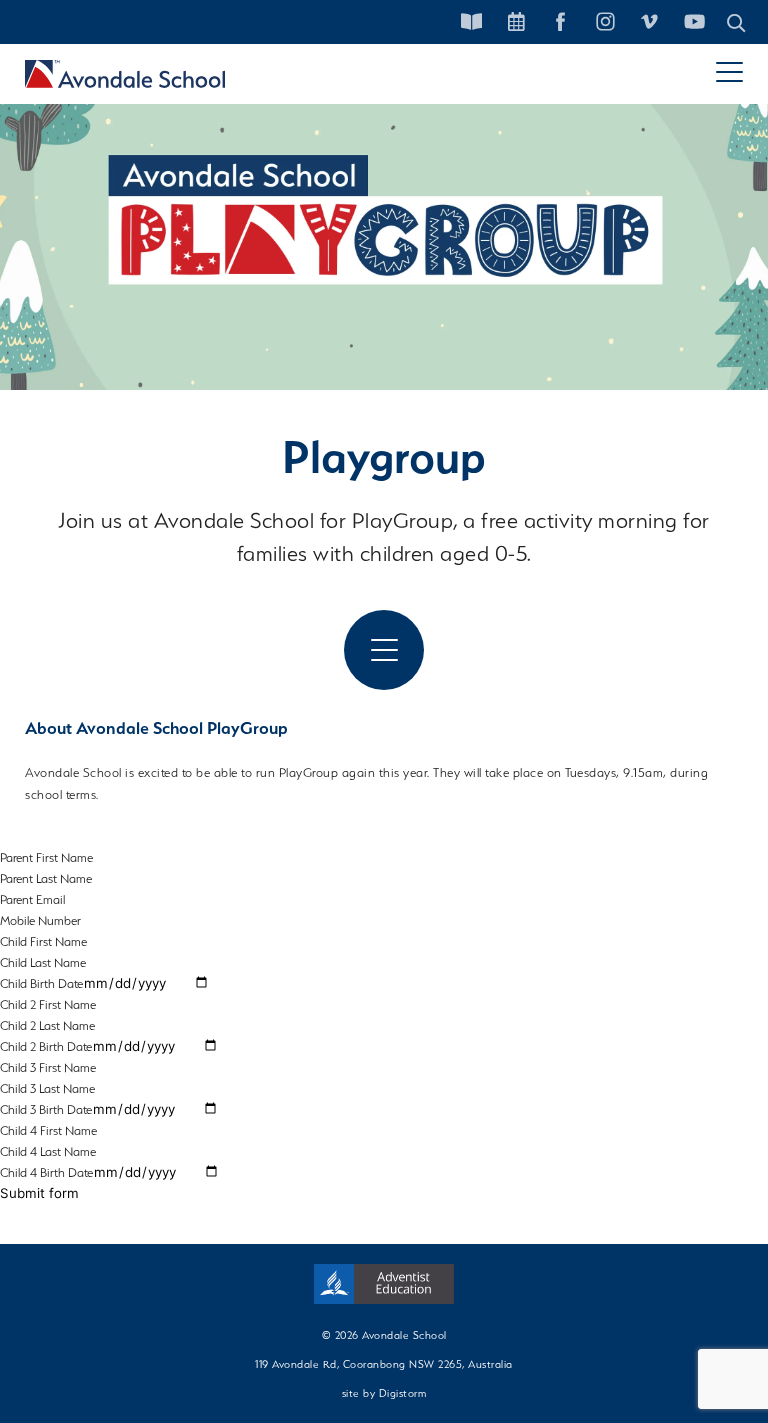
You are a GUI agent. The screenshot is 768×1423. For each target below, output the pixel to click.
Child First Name (43, 941)
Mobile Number (40, 920)
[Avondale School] (384, 1284)
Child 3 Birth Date (46, 1109)
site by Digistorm (384, 1393)
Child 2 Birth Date (46, 1046)
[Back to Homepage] (125, 74)
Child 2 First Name (48, 1004)
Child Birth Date (41, 983)
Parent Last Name (46, 878)
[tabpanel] (384, 225)
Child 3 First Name (48, 1067)
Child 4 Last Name (48, 1151)
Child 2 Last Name (47, 1025)
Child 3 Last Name (47, 1088)
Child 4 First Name (48, 1130)
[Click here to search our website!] (737, 22)
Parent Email (32, 899)
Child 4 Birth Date (46, 1172)
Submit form (39, 1193)
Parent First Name (46, 857)
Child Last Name (43, 962)
